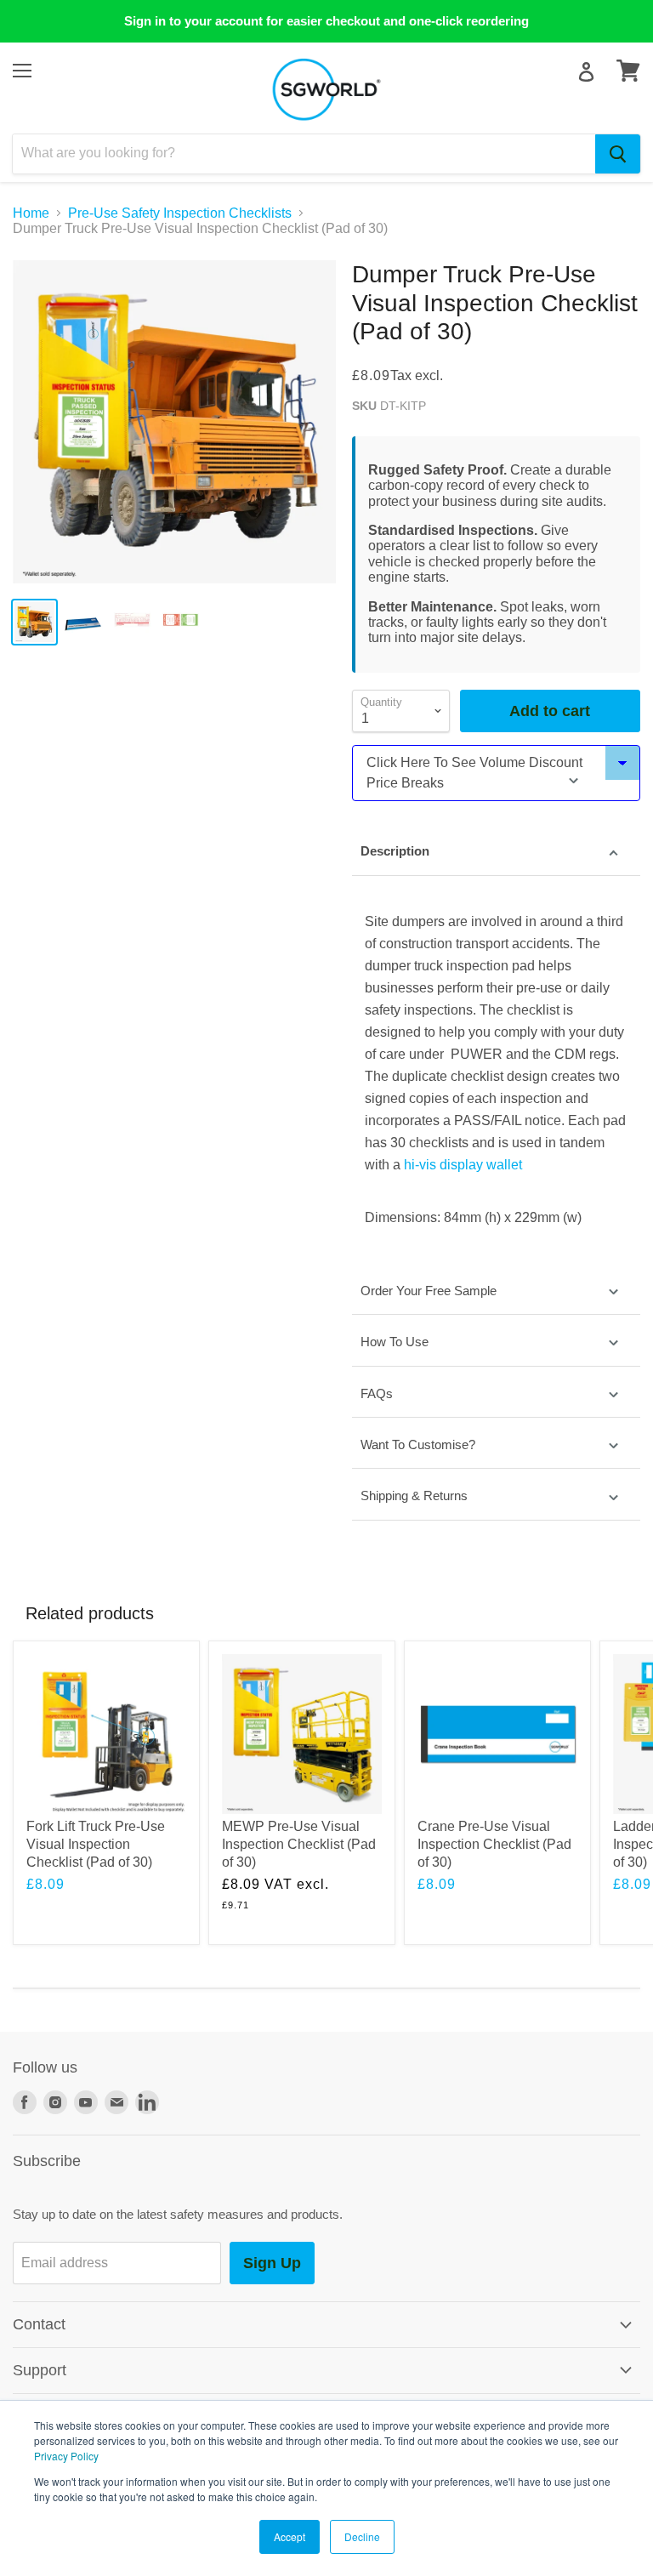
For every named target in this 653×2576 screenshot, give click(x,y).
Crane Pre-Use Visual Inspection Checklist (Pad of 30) (494, 1844)
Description (395, 851)
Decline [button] (362, 2536)
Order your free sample (429, 1291)
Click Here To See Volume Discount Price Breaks (474, 773)
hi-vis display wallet (465, 1165)
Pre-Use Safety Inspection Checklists (180, 213)
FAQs (377, 1393)
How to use (395, 1342)
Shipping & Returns (414, 1496)
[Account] (586, 72)
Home (31, 213)
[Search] (618, 154)
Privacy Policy (66, 2456)
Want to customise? (418, 1444)
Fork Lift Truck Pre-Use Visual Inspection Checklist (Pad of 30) (96, 1844)
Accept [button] (290, 2536)
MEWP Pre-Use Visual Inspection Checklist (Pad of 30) (299, 1844)
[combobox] (304, 154)
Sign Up (272, 2263)
